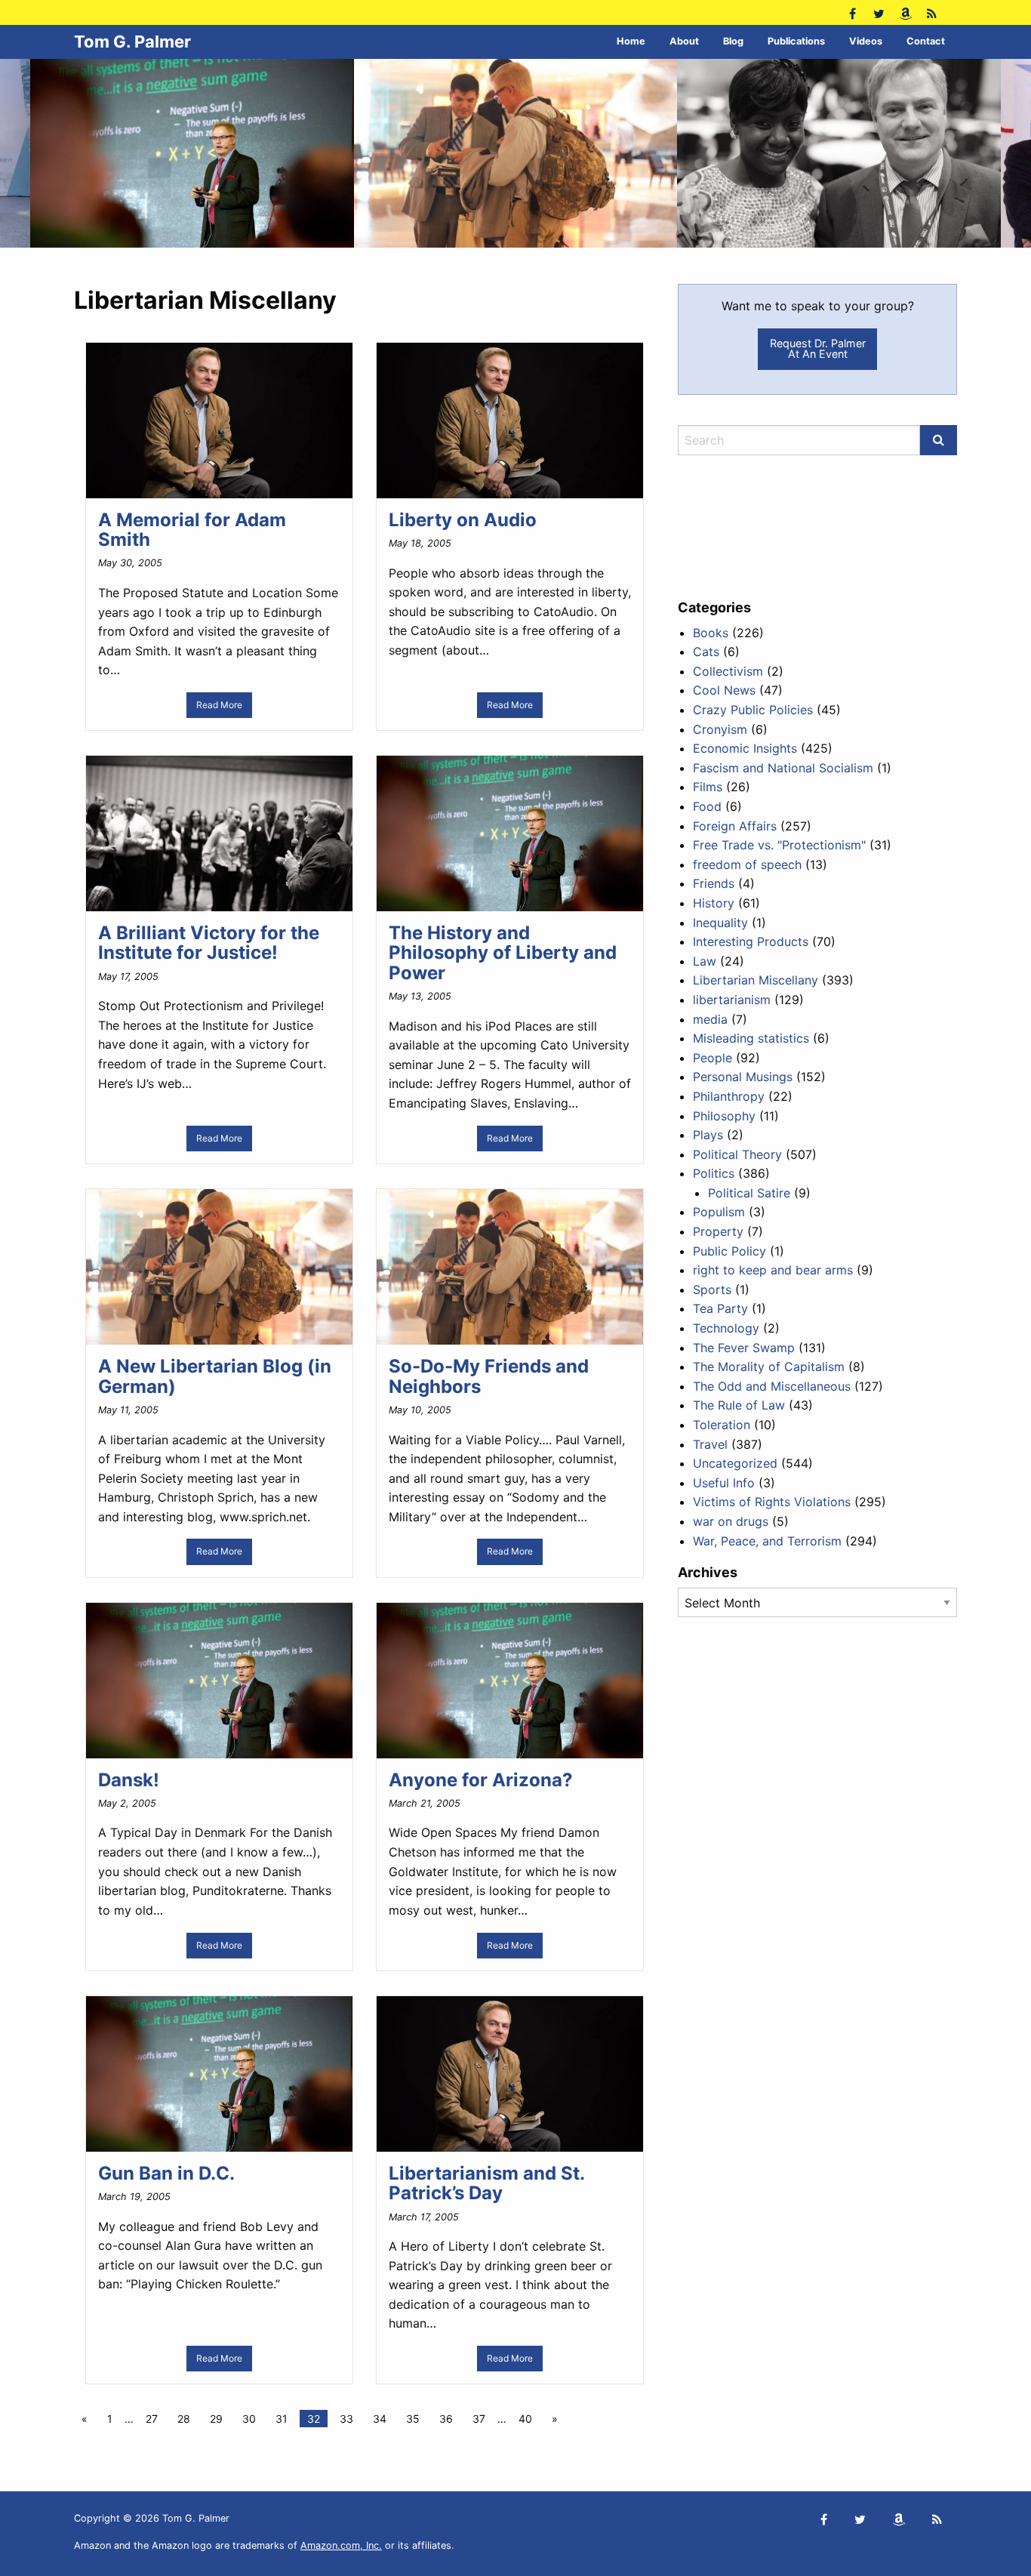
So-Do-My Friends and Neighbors (489, 1376)
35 (413, 2419)
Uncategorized (735, 1463)
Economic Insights (745, 748)
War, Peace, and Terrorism (767, 1541)
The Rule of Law (739, 1405)
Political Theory (737, 1154)
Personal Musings (743, 1077)
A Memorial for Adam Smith (192, 530)
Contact (926, 41)
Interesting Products (751, 941)
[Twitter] (879, 12)
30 (249, 2419)
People (712, 1058)
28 (184, 2419)
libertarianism (732, 1000)
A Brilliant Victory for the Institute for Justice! (209, 943)
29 (216, 2419)
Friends (714, 883)
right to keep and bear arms (773, 1270)
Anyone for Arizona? (481, 1780)
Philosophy (724, 1116)
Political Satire (749, 1193)
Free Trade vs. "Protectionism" (779, 845)
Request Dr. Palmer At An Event (818, 348)
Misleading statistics (751, 1038)
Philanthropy (729, 1096)
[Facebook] (852, 12)
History (714, 903)
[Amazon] (905, 12)
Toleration (722, 1425)
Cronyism (720, 729)
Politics (714, 1173)
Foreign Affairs (735, 826)
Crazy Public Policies (753, 710)
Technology (726, 1328)
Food (707, 806)
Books (711, 633)
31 (282, 2419)
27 (152, 2419)
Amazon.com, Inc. (341, 2545)
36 (446, 2419)
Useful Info (724, 1483)
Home (631, 41)
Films (708, 787)
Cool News (724, 690)
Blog (733, 41)
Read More (219, 705)
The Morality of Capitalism (769, 1367)
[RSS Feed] (932, 12)
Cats (706, 652)
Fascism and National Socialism (783, 768)
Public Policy (729, 1251)
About (684, 41)
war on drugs (731, 1521)
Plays (708, 1135)
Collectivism (728, 671)
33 (346, 2419)
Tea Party (720, 1308)
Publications (796, 41)
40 (525, 2419)
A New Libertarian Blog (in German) (215, 1376)
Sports (712, 1290)
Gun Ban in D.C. (166, 2173)
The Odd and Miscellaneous (772, 1386)
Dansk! (129, 1780)
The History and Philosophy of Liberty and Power (503, 953)
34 (380, 2419)
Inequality (720, 923)
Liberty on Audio (463, 520)
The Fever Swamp (744, 1348)
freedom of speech (747, 864)
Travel (710, 1444)
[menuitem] (631, 42)
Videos (866, 41)
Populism (719, 1212)
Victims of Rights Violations (772, 1502)
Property (718, 1231)
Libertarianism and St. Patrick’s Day (486, 2183)
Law (705, 961)
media (710, 1019)
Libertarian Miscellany (756, 980)
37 (479, 2419)
